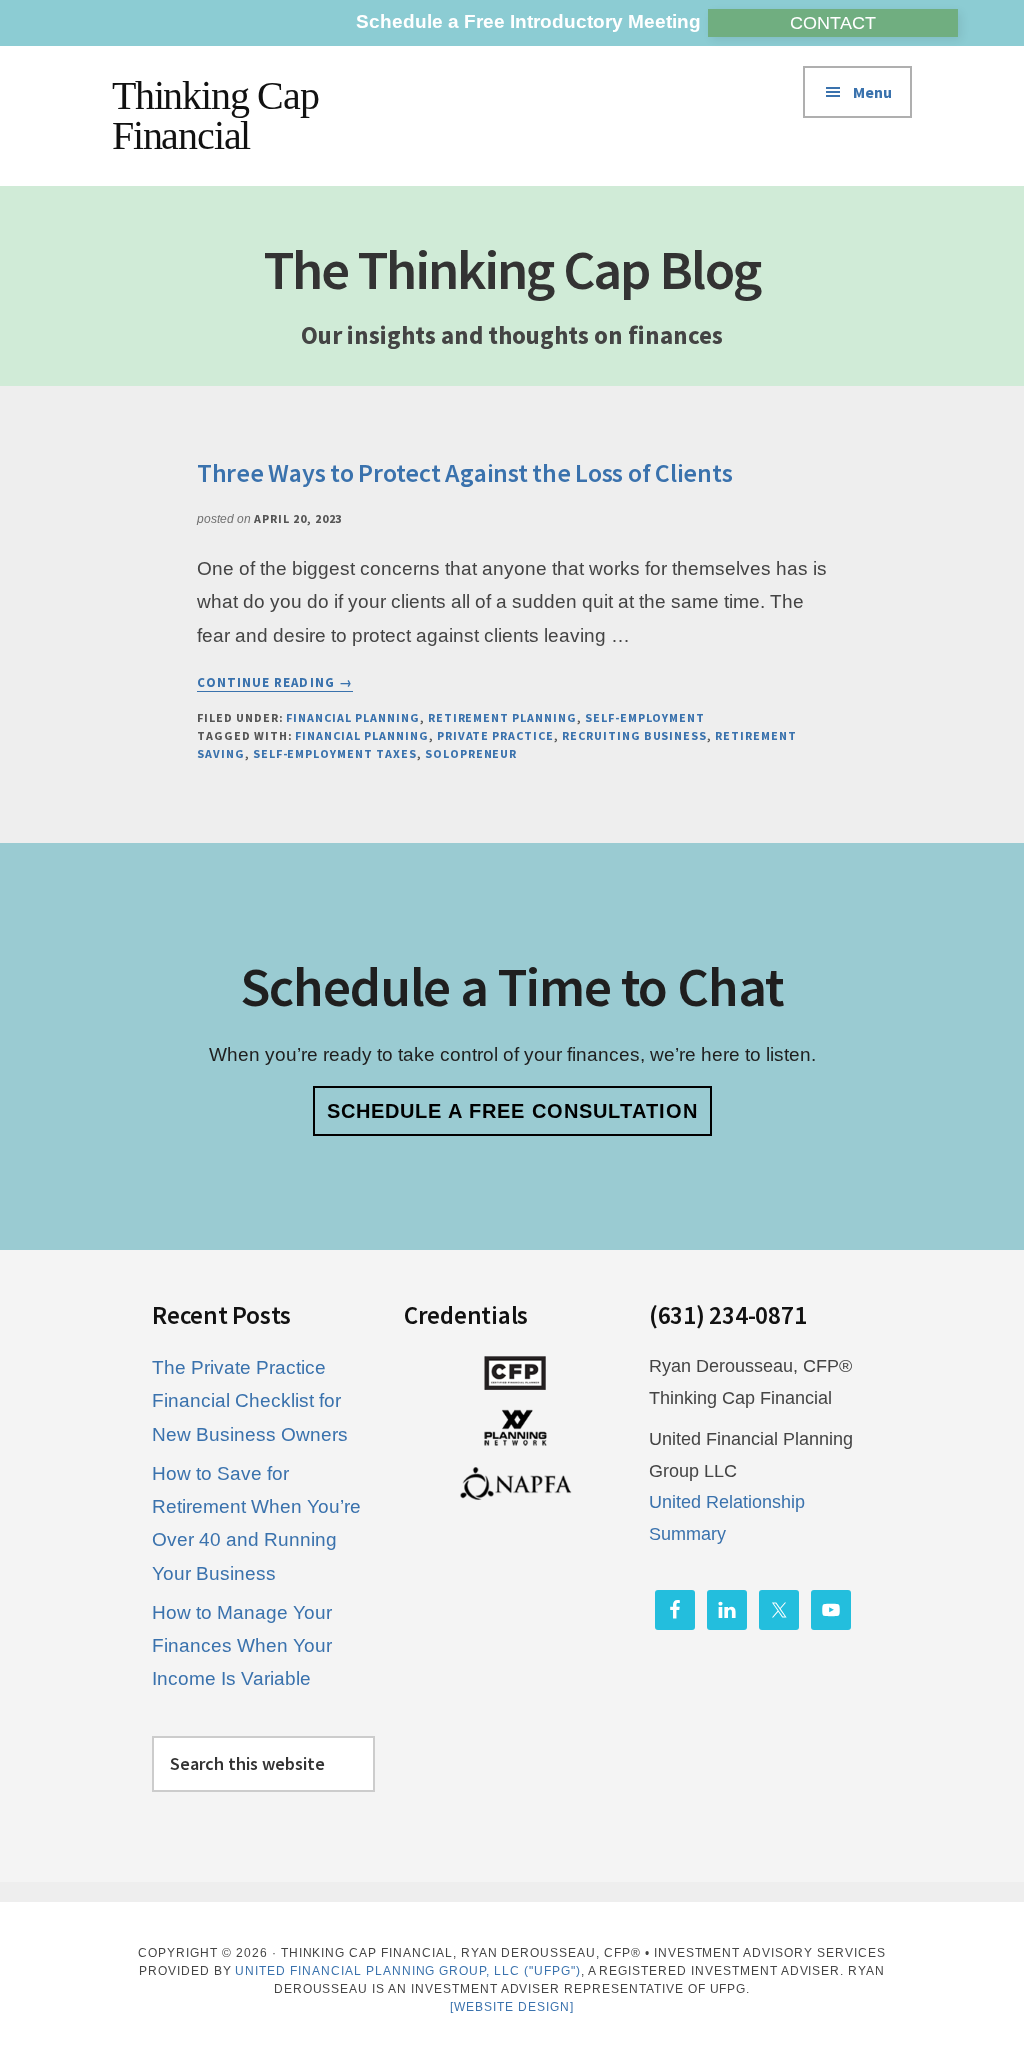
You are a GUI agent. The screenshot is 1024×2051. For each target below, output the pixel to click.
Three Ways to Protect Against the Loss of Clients (464, 472)
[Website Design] (511, 2007)
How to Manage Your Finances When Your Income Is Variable (242, 1646)
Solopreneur (471, 753)
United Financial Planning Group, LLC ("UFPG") (407, 1971)
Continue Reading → (275, 683)
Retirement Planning (502, 717)
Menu (872, 92)
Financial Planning (352, 717)
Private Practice (495, 735)
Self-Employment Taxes (335, 753)
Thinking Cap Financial (215, 115)
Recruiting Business (634, 735)
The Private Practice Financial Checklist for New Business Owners (250, 1401)
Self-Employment (645, 717)
